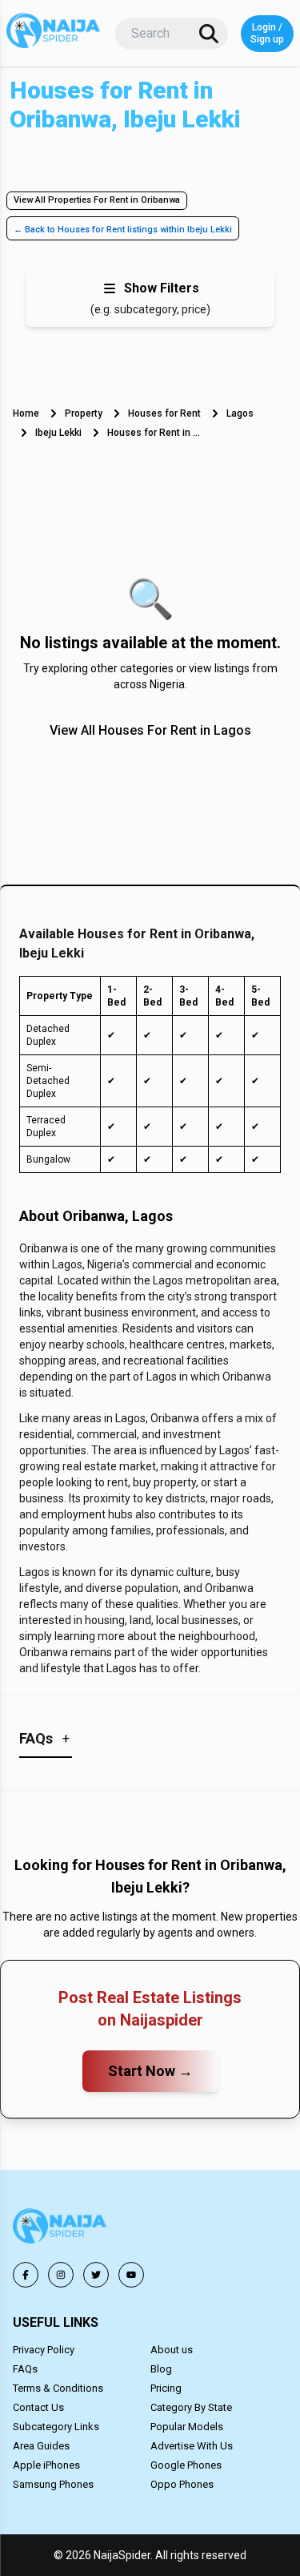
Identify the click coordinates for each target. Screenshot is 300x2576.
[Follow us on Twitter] (96, 2275)
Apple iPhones (46, 2465)
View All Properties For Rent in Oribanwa (97, 200)
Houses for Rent (164, 413)
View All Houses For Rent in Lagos (150, 730)
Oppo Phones (182, 2484)
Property (84, 413)
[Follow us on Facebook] (26, 2275)
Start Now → (150, 2071)
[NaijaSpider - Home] (61, 2229)
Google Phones (186, 2465)
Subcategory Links (56, 2427)
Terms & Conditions (58, 2388)
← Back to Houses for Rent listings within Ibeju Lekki (123, 230)
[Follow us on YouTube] (131, 2275)
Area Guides (41, 2446)
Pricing (166, 2388)
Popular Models (187, 2427)
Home (26, 413)
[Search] (209, 34)
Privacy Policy (44, 2350)
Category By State (191, 2407)
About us (172, 2350)
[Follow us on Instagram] (61, 2275)
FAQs (25, 2369)
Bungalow (48, 1159)
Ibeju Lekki (58, 433)
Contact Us (38, 2407)
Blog (161, 2369)
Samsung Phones (53, 2484)
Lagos (240, 413)
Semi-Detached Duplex (48, 1081)
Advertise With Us (192, 2446)
